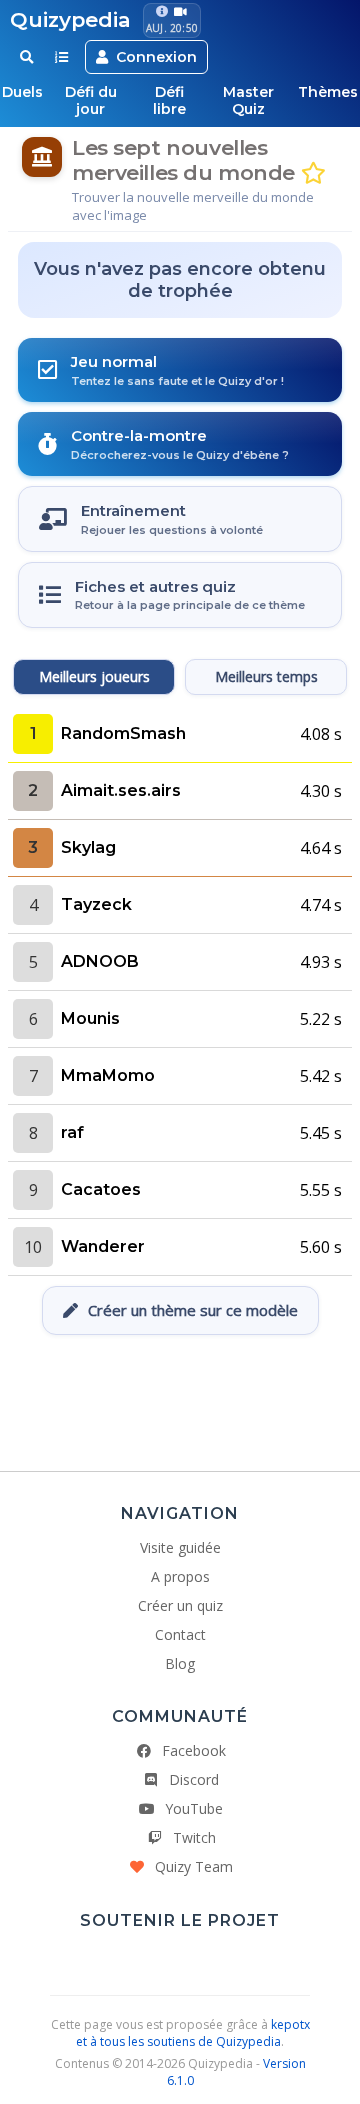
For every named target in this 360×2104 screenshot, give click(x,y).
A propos (180, 1576)
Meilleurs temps (266, 676)
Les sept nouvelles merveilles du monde (183, 160)
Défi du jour (91, 100)
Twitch (194, 1837)
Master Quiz (248, 100)
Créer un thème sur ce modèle (193, 1310)
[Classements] (61, 57)
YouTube (194, 1808)
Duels (22, 92)
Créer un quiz (180, 1605)
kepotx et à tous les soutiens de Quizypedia (193, 2033)
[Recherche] (26, 57)
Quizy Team (194, 1866)
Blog (180, 1663)
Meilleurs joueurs (94, 676)
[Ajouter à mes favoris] (313, 173)
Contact (180, 1634)
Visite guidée (180, 1547)
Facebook (194, 1750)
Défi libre (169, 100)
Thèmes (328, 92)
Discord (194, 1779)
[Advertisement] (180, 1395)
